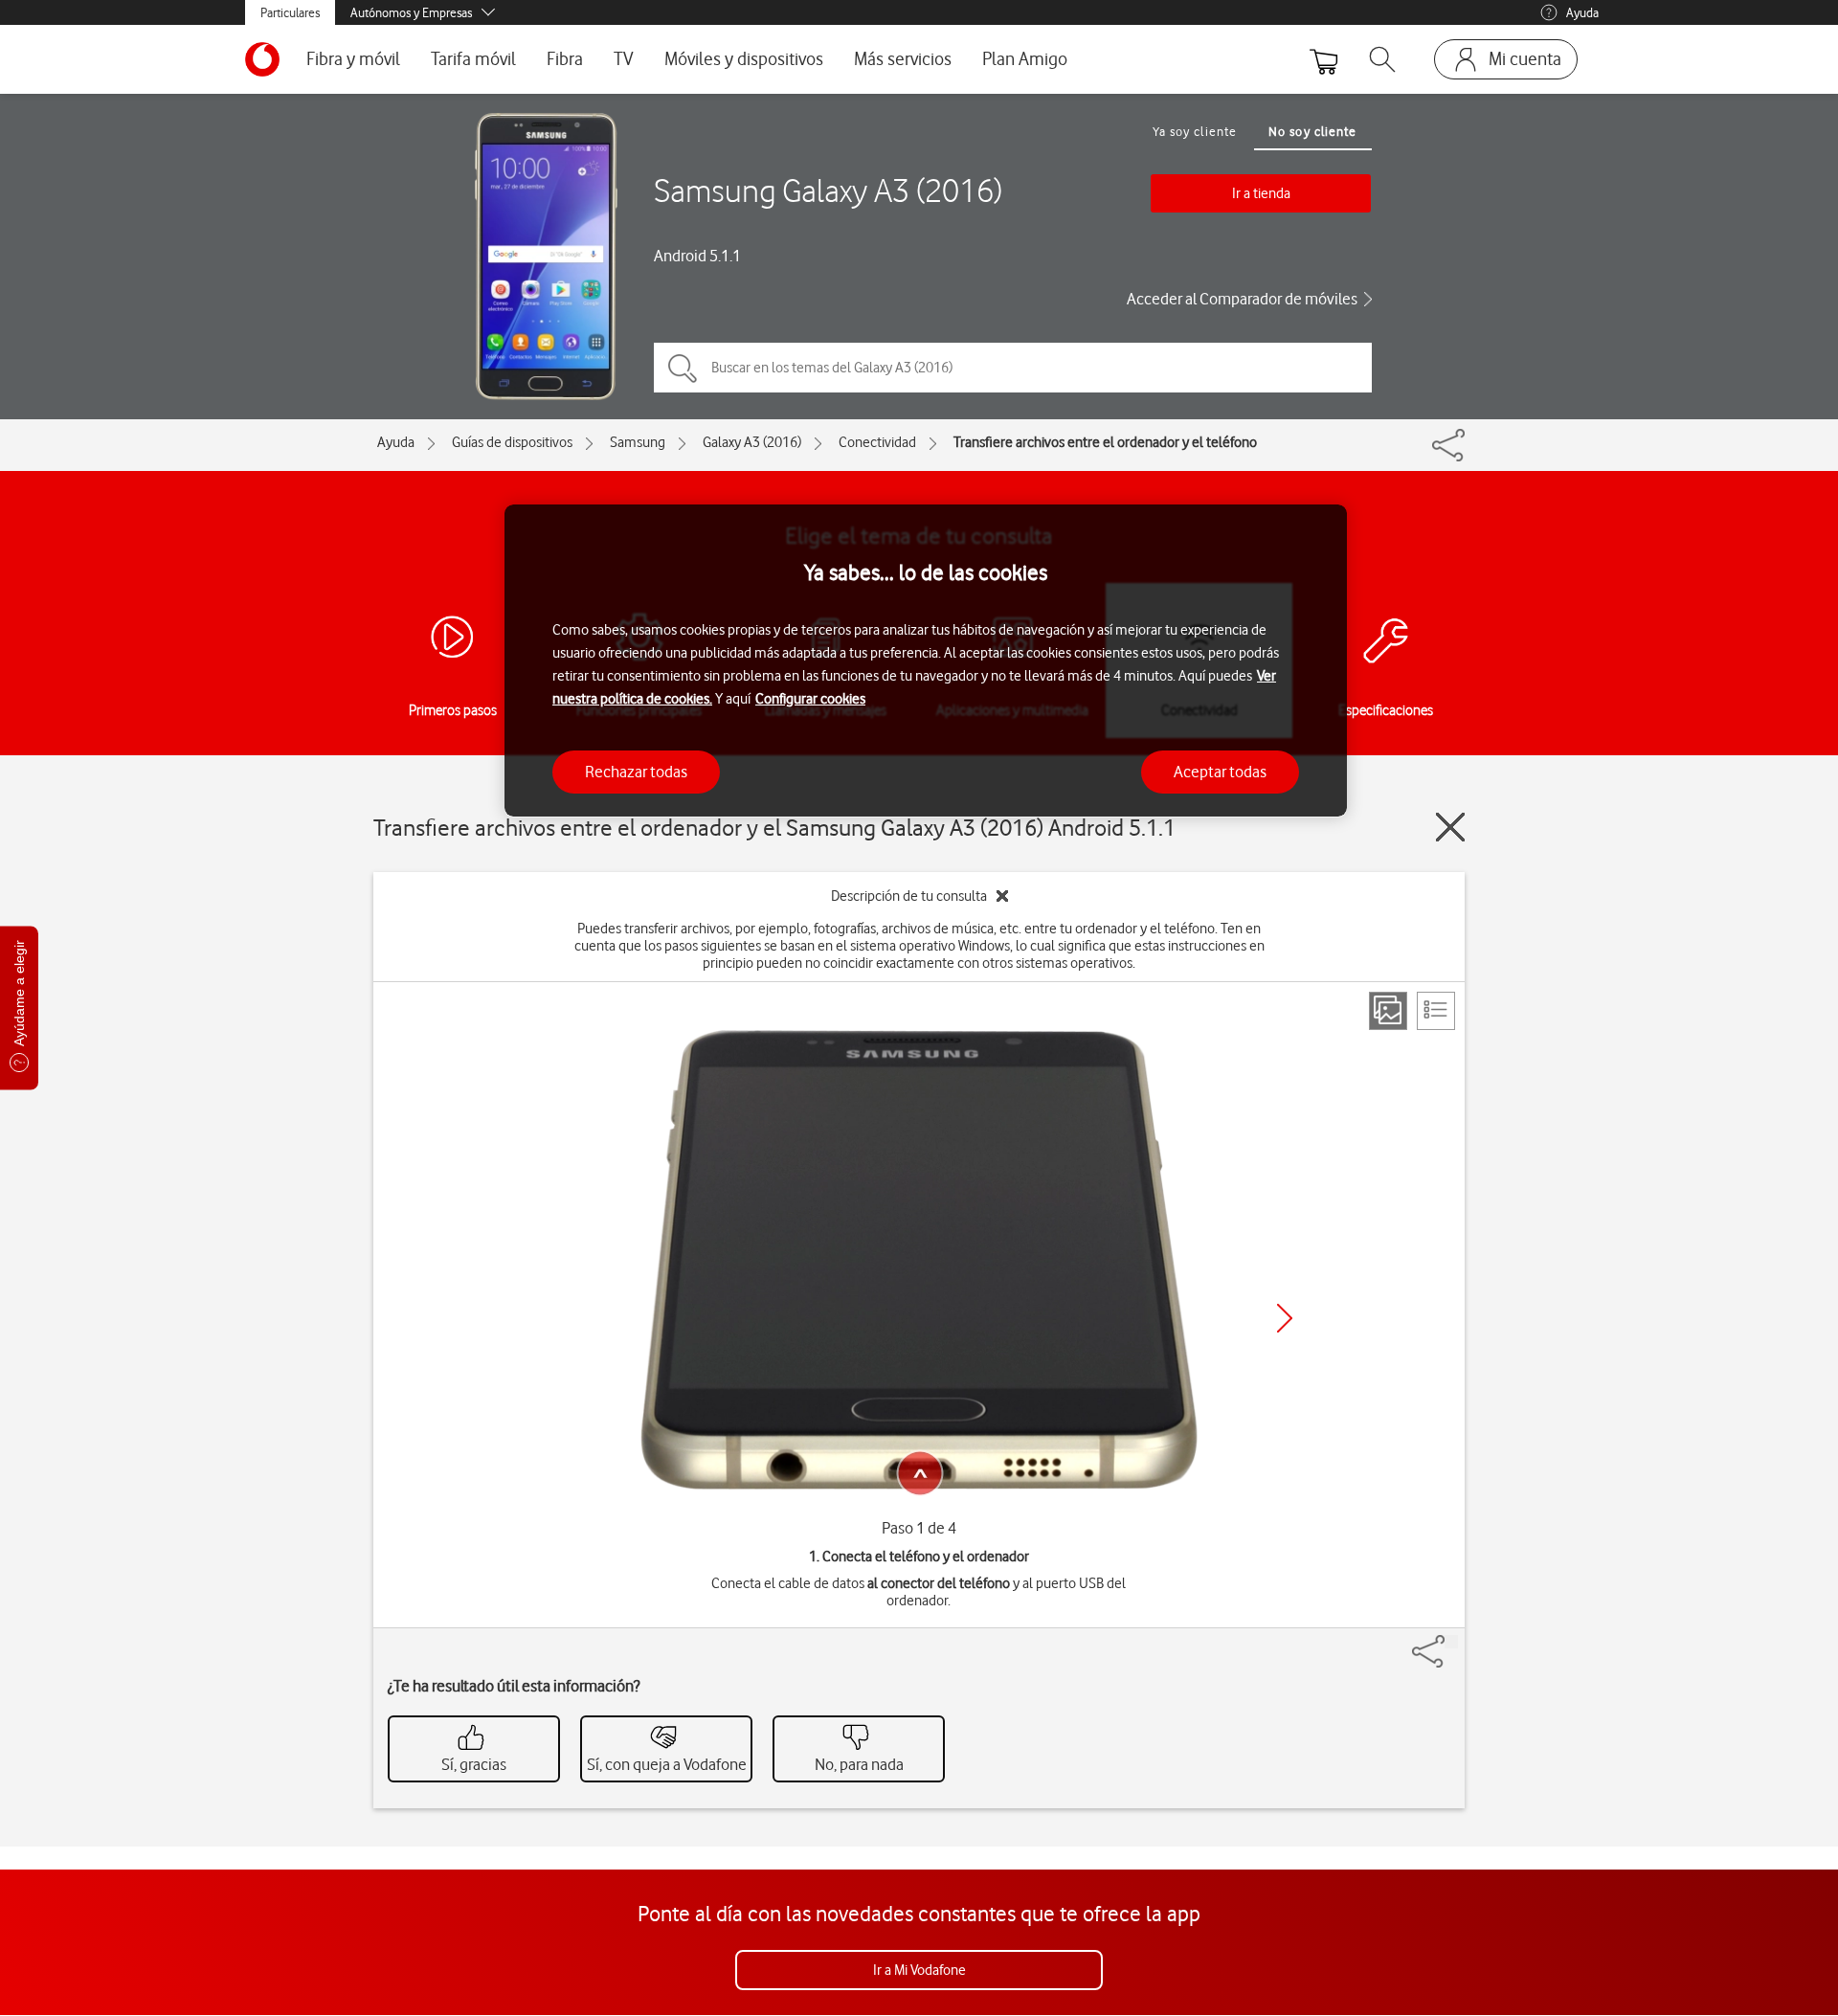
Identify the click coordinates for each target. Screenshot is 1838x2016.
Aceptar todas (1220, 771)
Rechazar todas (636, 771)
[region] (926, 661)
